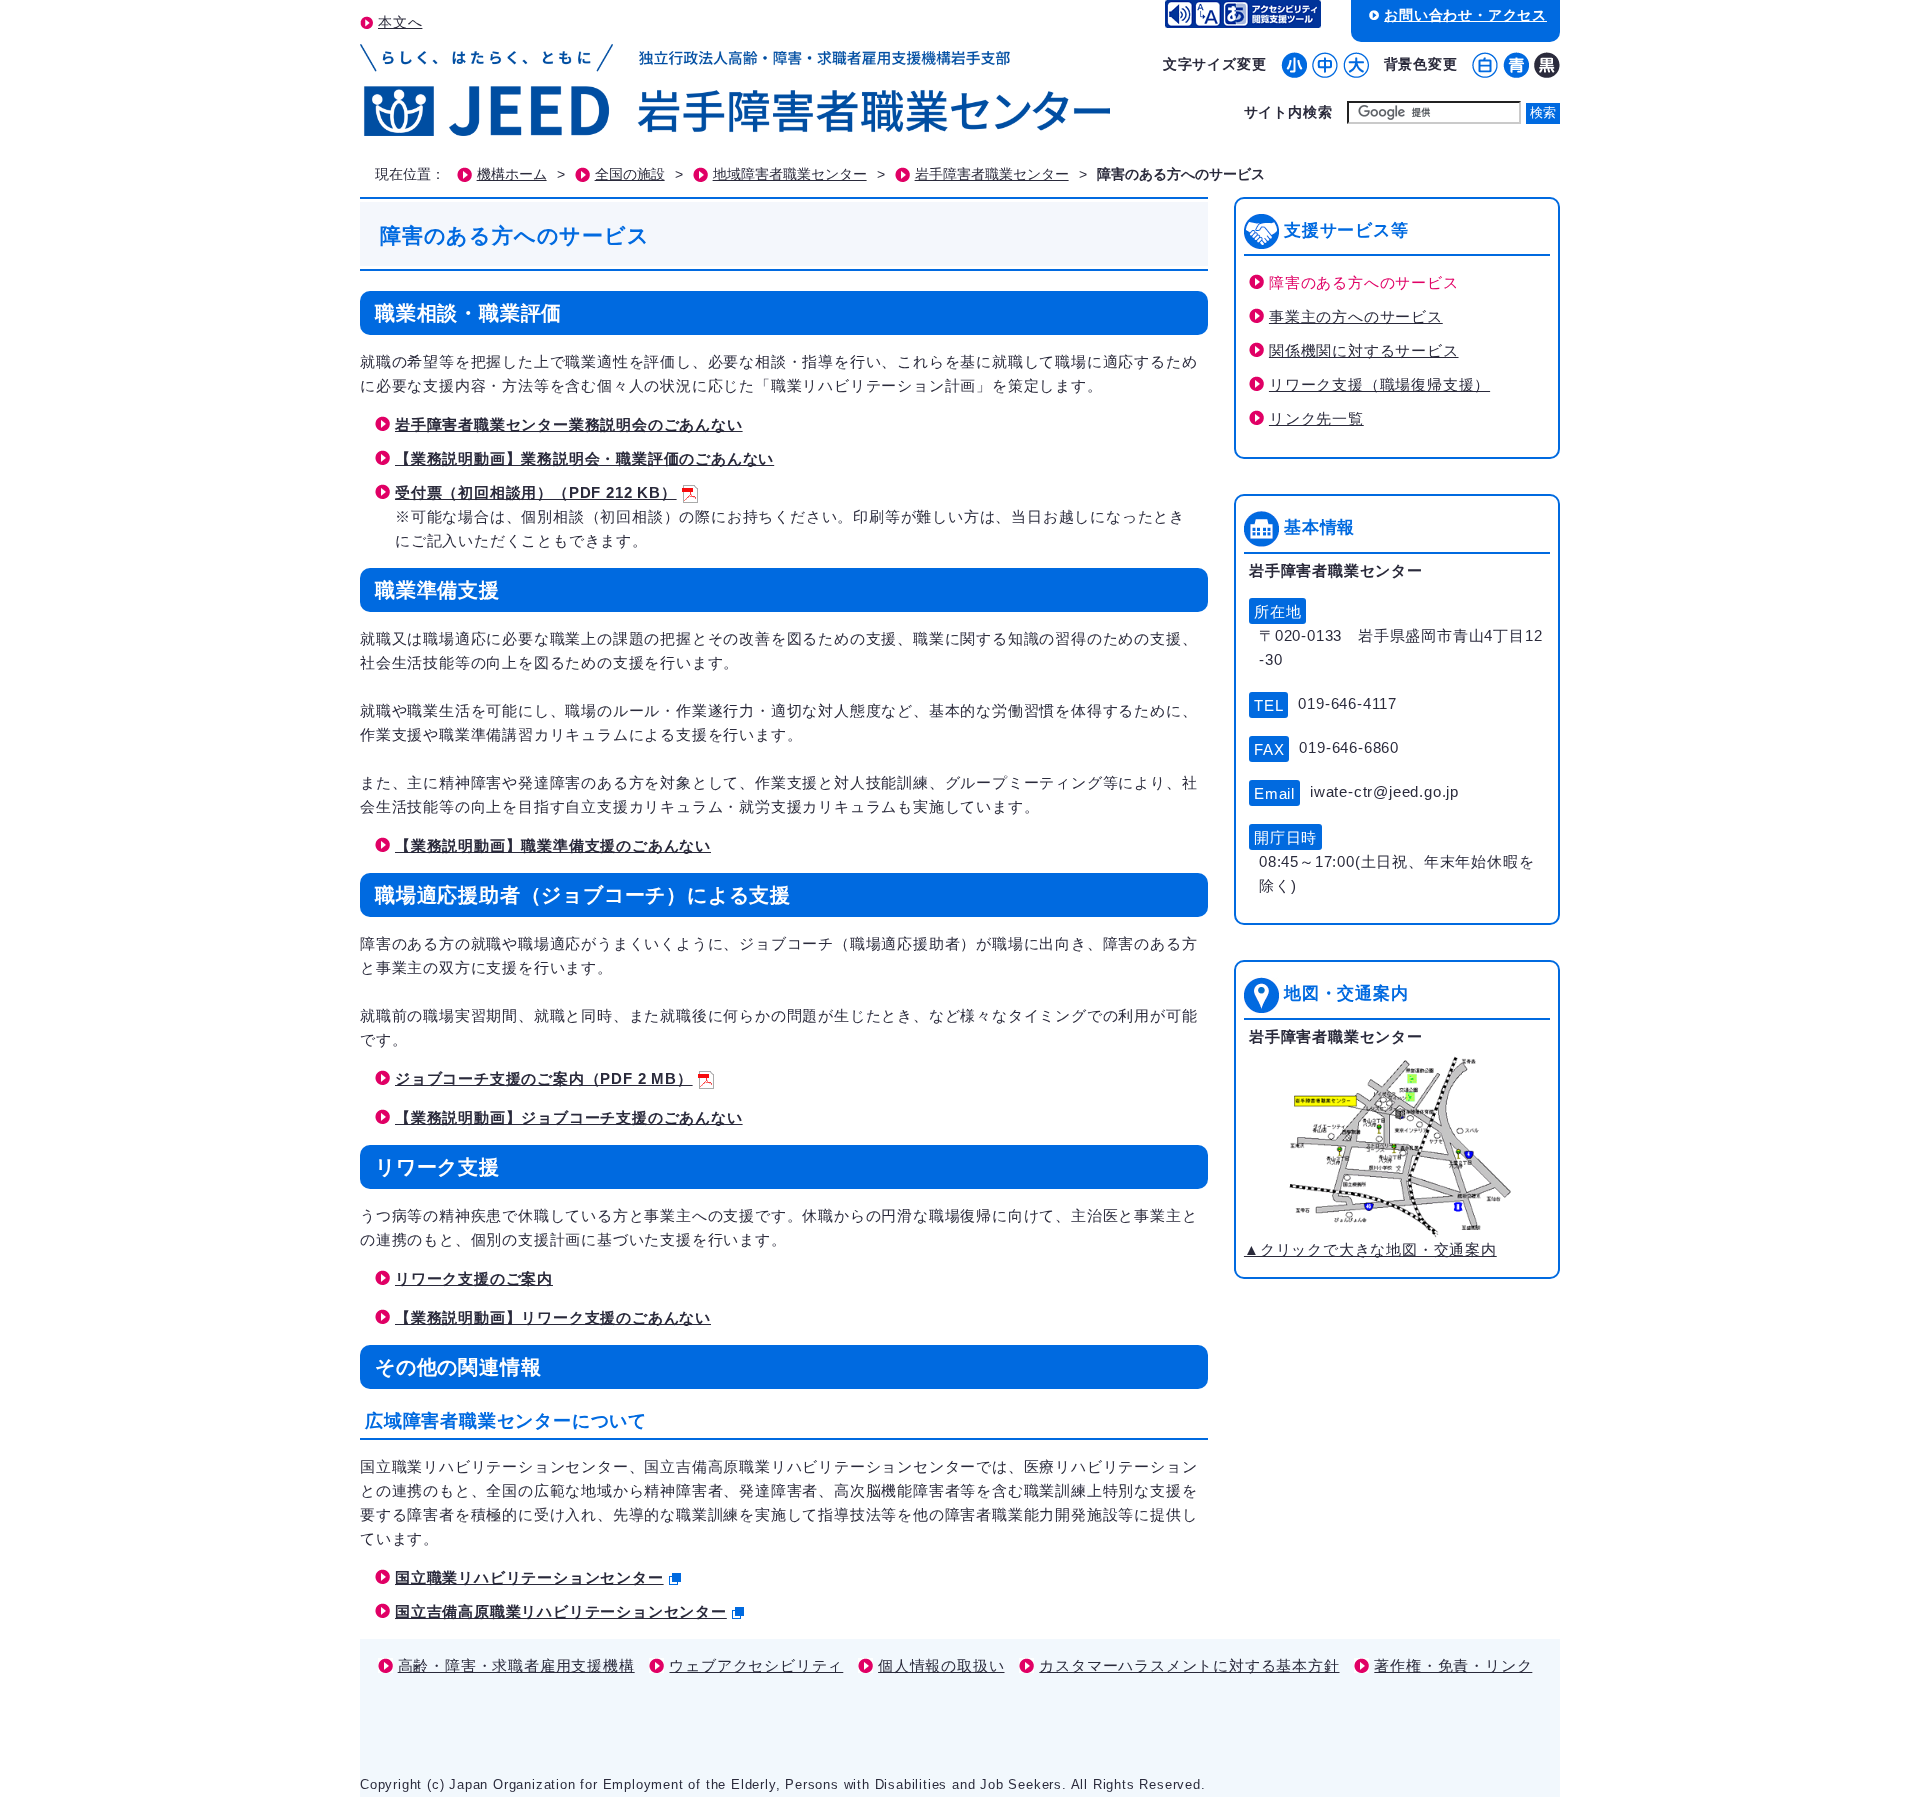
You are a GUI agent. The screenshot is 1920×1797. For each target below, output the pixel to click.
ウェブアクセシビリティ (756, 1665)
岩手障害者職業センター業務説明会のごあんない (569, 424)
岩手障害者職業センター (992, 174)
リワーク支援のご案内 (474, 1278)
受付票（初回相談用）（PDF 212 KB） (536, 492)
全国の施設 (630, 174)
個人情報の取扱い (941, 1665)
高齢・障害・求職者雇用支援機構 (516, 1665)
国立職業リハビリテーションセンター (529, 1577)
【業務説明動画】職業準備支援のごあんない (553, 845)
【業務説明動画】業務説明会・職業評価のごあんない (584, 458)
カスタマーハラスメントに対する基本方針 (1189, 1665)
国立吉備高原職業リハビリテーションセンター (561, 1611)
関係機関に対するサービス (1364, 350)
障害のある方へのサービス (1364, 282)
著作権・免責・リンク (1453, 1665)
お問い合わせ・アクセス (1465, 15)
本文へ (400, 22)
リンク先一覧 (1316, 418)
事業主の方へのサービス (1356, 316)
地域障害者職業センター (790, 174)
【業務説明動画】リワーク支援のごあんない (553, 1317)
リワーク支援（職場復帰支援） (1379, 384)
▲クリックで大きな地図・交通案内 (1370, 1249)
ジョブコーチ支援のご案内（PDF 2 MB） (544, 1078)
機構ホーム (512, 174)
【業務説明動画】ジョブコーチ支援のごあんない (569, 1117)
